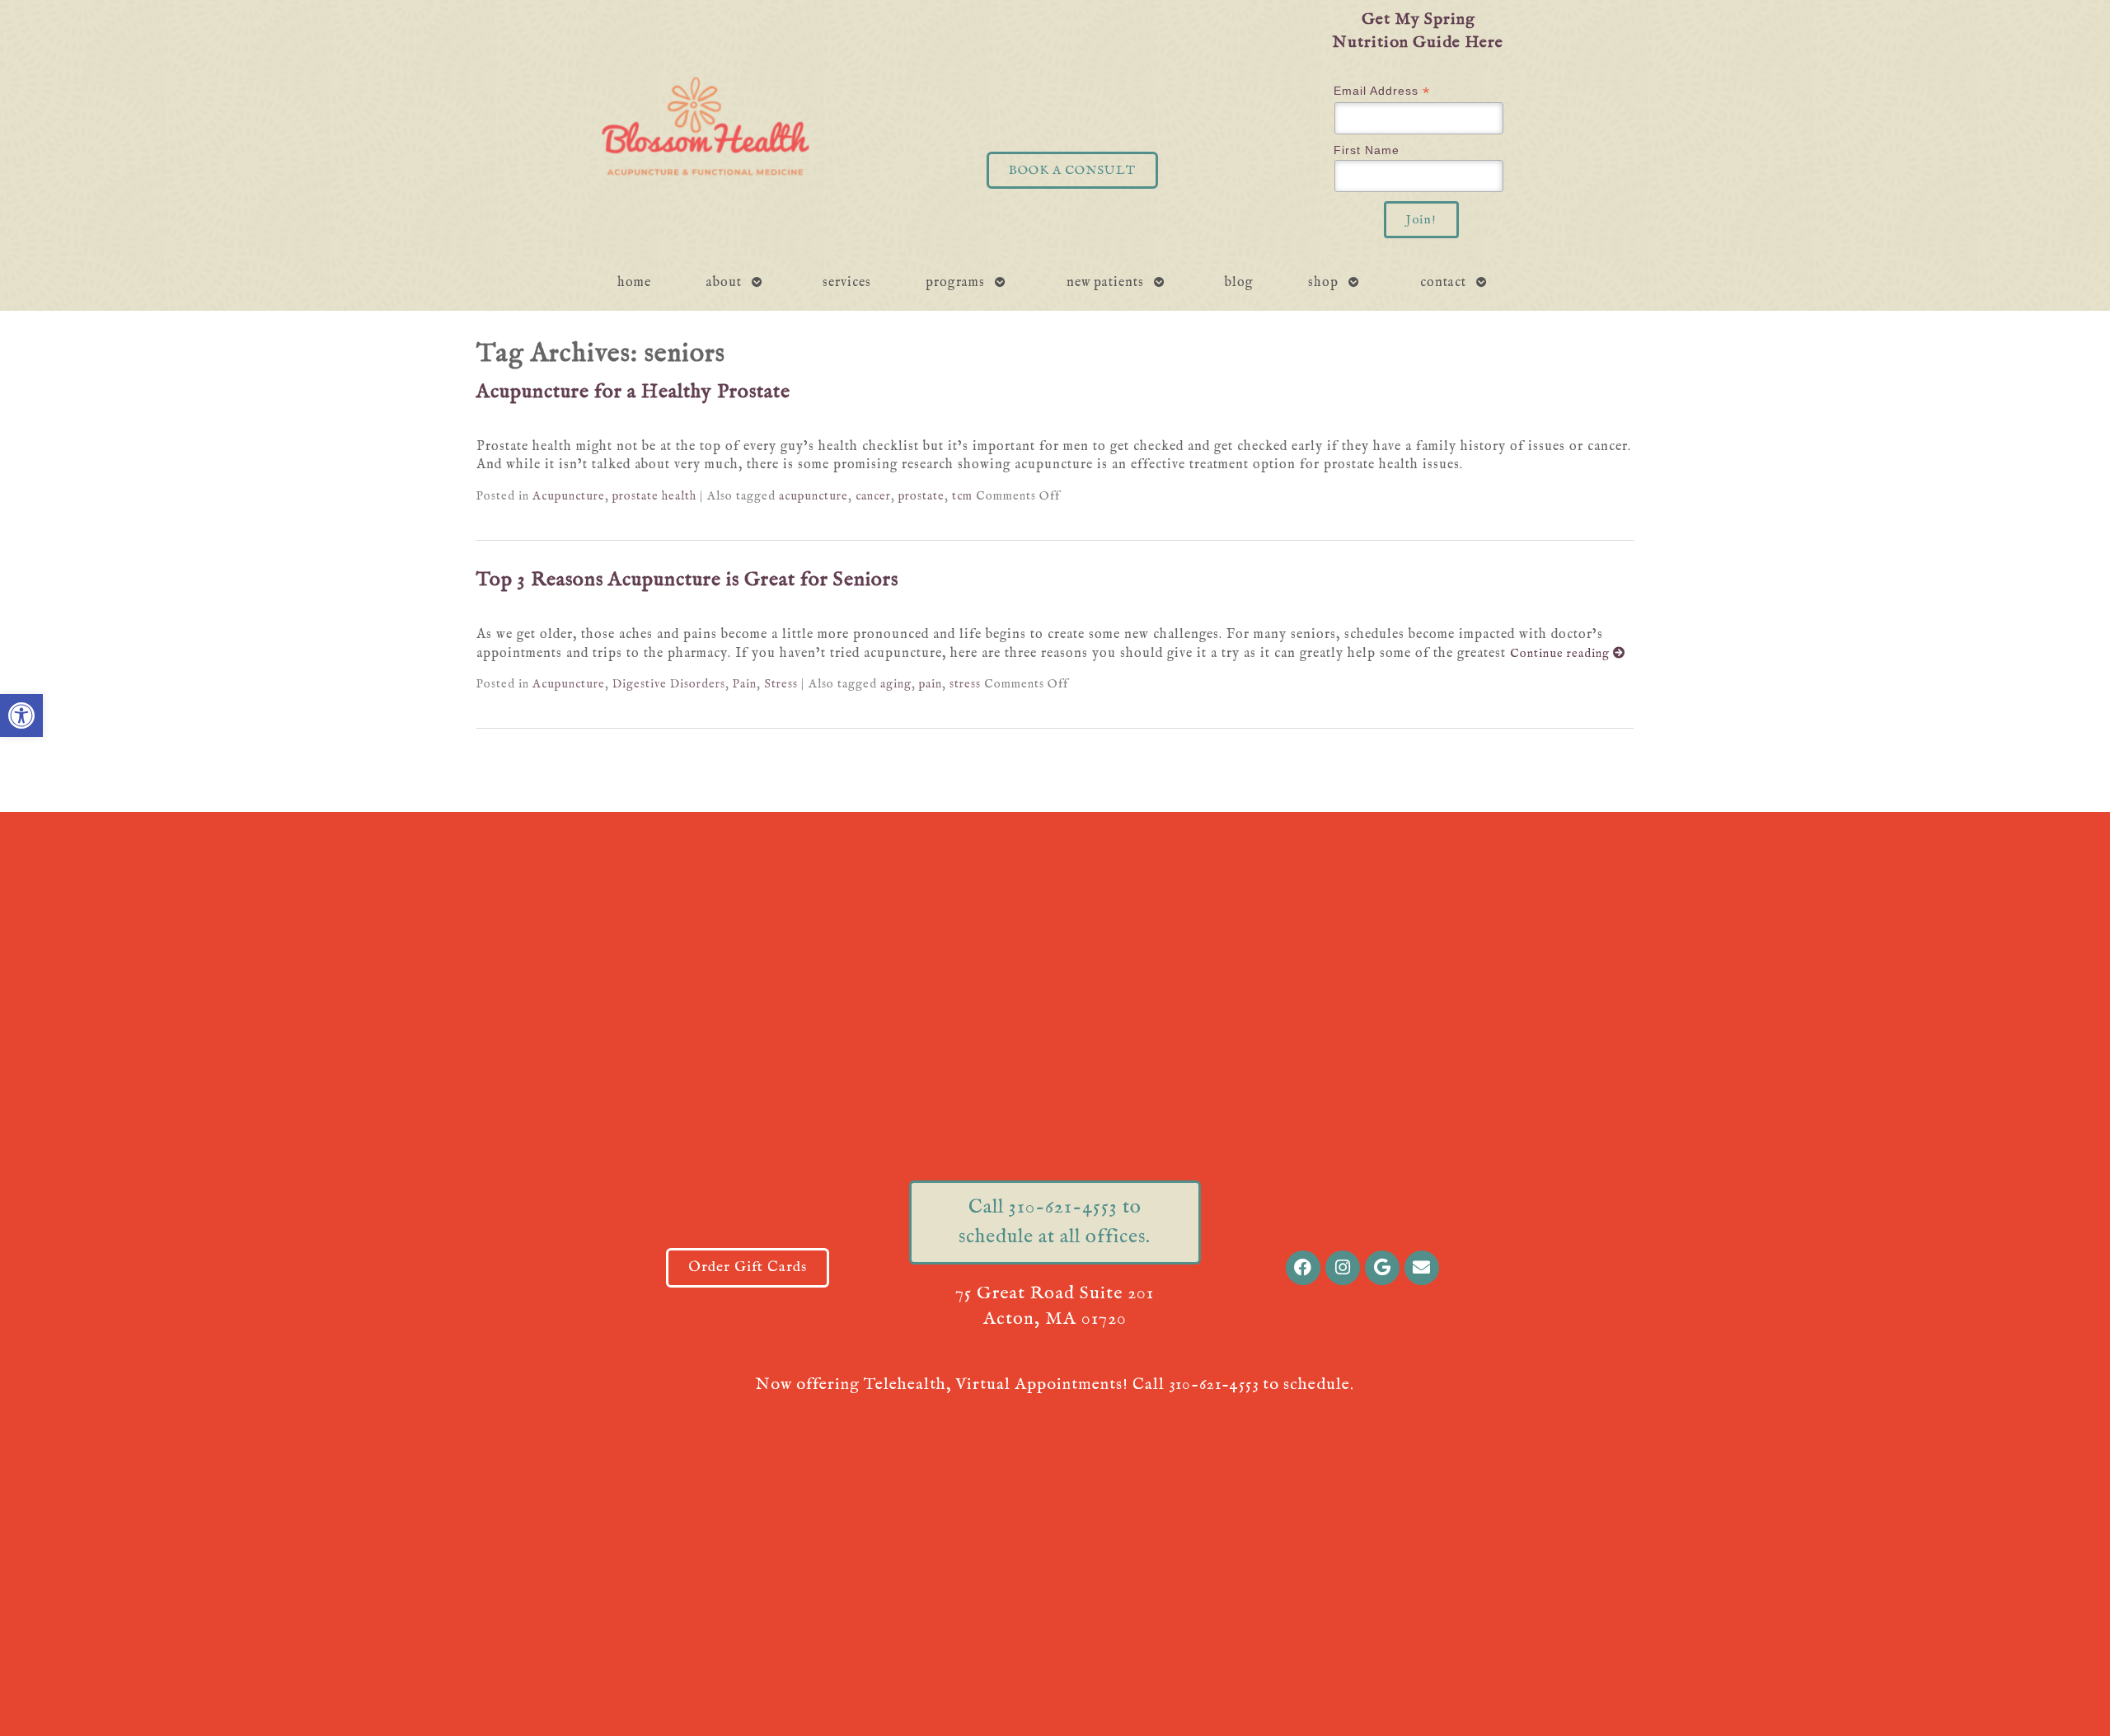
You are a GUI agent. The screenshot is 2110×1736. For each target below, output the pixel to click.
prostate (921, 496)
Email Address (1382, 91)
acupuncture (814, 496)
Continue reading (1561, 654)
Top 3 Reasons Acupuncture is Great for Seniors (687, 580)
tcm (962, 496)
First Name (1367, 150)
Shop (1323, 283)
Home (634, 283)
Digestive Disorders (669, 684)
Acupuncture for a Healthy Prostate (633, 392)
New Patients (1105, 283)
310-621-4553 (1214, 1384)
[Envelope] (1422, 1268)
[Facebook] (1303, 1268)
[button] (21, 716)
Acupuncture (569, 496)
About (724, 283)
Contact (1443, 283)
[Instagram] (1343, 1268)
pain (931, 684)
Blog (1239, 283)
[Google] (1382, 1268)
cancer (873, 496)
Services (847, 283)
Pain (745, 684)
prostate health (654, 496)
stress (965, 684)
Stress (781, 684)
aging (896, 684)
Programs (955, 283)
